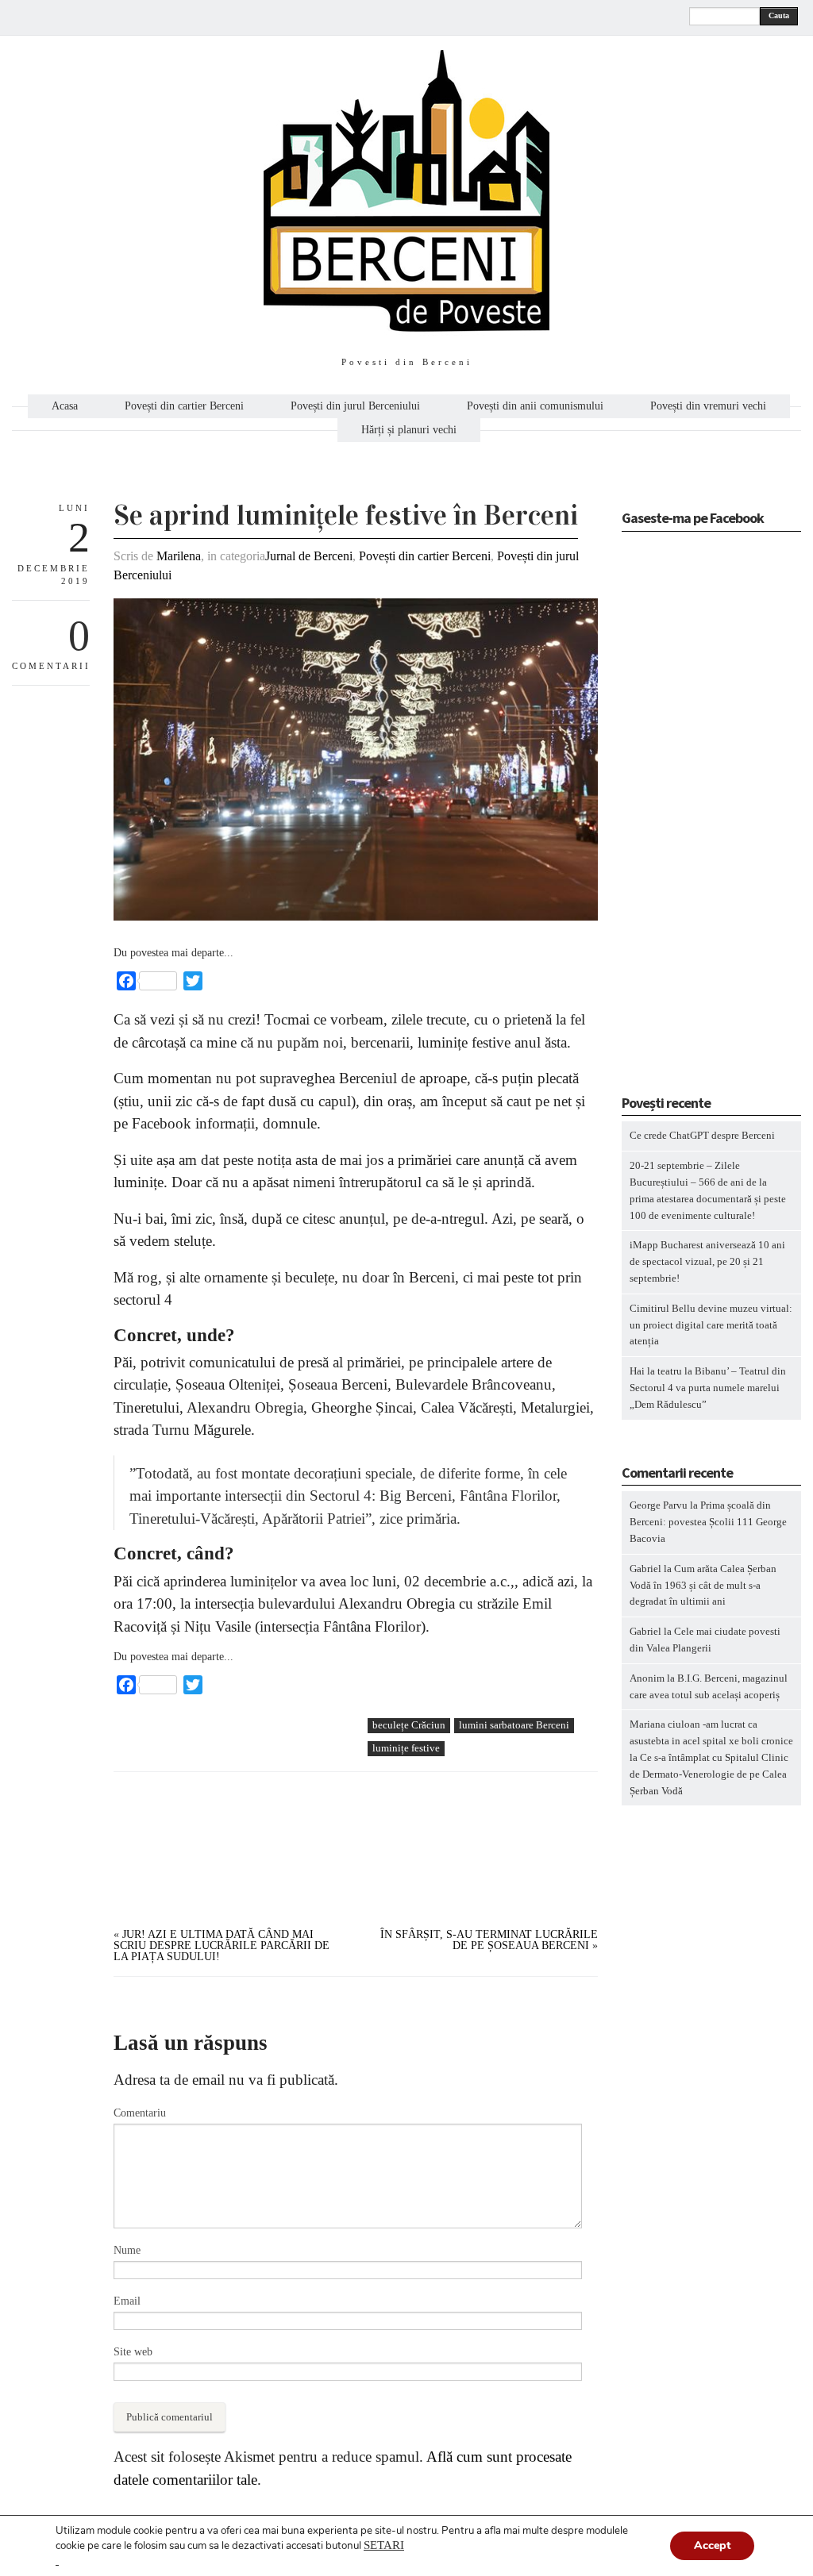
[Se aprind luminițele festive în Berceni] (356, 917)
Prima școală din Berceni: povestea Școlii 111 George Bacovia (708, 1522)
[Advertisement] (233, 1828)
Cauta (779, 15)
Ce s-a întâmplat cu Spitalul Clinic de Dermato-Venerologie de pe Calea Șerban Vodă (709, 1774)
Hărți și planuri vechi (409, 430)
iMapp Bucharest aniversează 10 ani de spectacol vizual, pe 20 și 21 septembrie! (707, 1261)
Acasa (65, 406)
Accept (712, 2545)
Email (127, 2301)
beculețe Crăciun (409, 1725)
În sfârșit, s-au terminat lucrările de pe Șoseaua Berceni (489, 1940)
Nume (127, 2250)
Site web (133, 2352)
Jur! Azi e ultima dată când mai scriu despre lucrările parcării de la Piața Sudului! (222, 1945)
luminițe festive (406, 1748)
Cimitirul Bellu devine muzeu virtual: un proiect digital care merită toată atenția (711, 1325)
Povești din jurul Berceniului (355, 406)
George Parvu (659, 1505)
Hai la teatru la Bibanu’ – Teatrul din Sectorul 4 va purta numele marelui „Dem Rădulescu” (708, 1388)
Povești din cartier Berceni (184, 406)
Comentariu (140, 2113)
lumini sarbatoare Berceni (514, 1725)
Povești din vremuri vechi (708, 406)
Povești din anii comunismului (535, 406)
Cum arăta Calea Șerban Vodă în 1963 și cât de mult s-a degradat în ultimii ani (703, 1585)
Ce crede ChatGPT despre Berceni (702, 1135)
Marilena (179, 556)
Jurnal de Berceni (309, 556)
